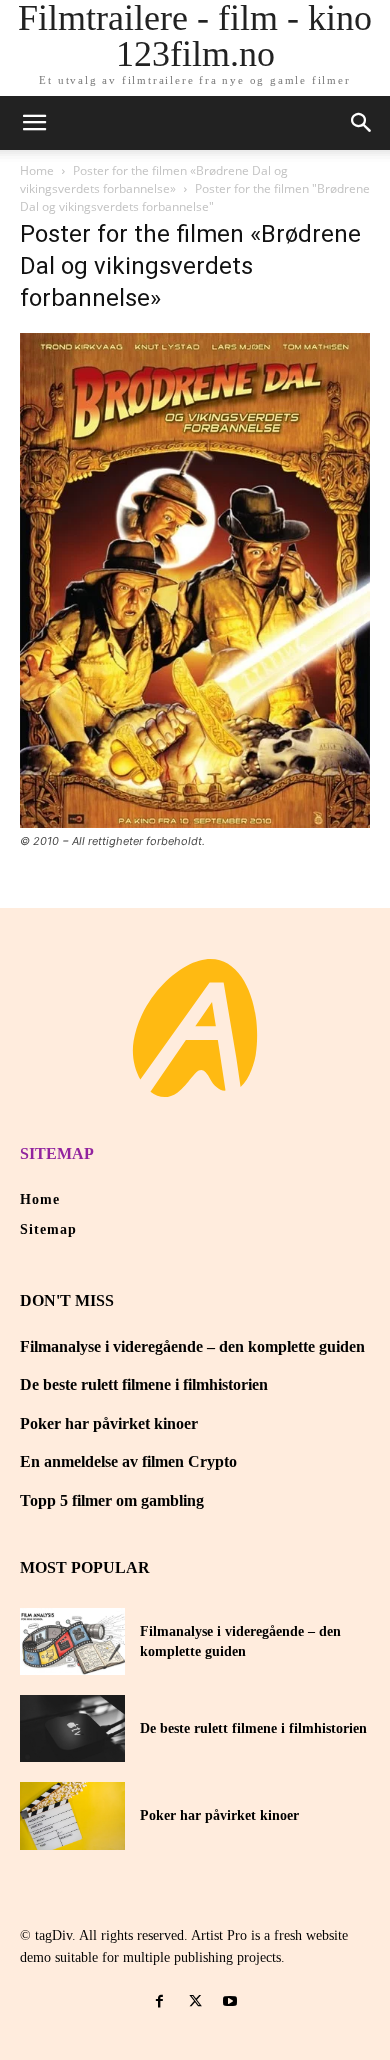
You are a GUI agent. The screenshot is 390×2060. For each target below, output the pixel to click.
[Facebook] (159, 2001)
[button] (362, 123)
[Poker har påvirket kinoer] (72, 1815)
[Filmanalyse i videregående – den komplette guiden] (72, 1641)
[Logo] (195, 1028)
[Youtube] (230, 2001)
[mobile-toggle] (34, 123)
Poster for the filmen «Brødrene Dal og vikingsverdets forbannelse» (154, 179)
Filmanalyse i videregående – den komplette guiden (192, 1346)
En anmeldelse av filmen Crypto (128, 1461)
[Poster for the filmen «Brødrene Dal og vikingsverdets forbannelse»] (195, 822)
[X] (194, 2001)
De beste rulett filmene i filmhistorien (144, 1384)
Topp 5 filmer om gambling (112, 1500)
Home (37, 170)
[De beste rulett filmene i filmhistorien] (72, 1728)
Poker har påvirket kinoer (109, 1423)
